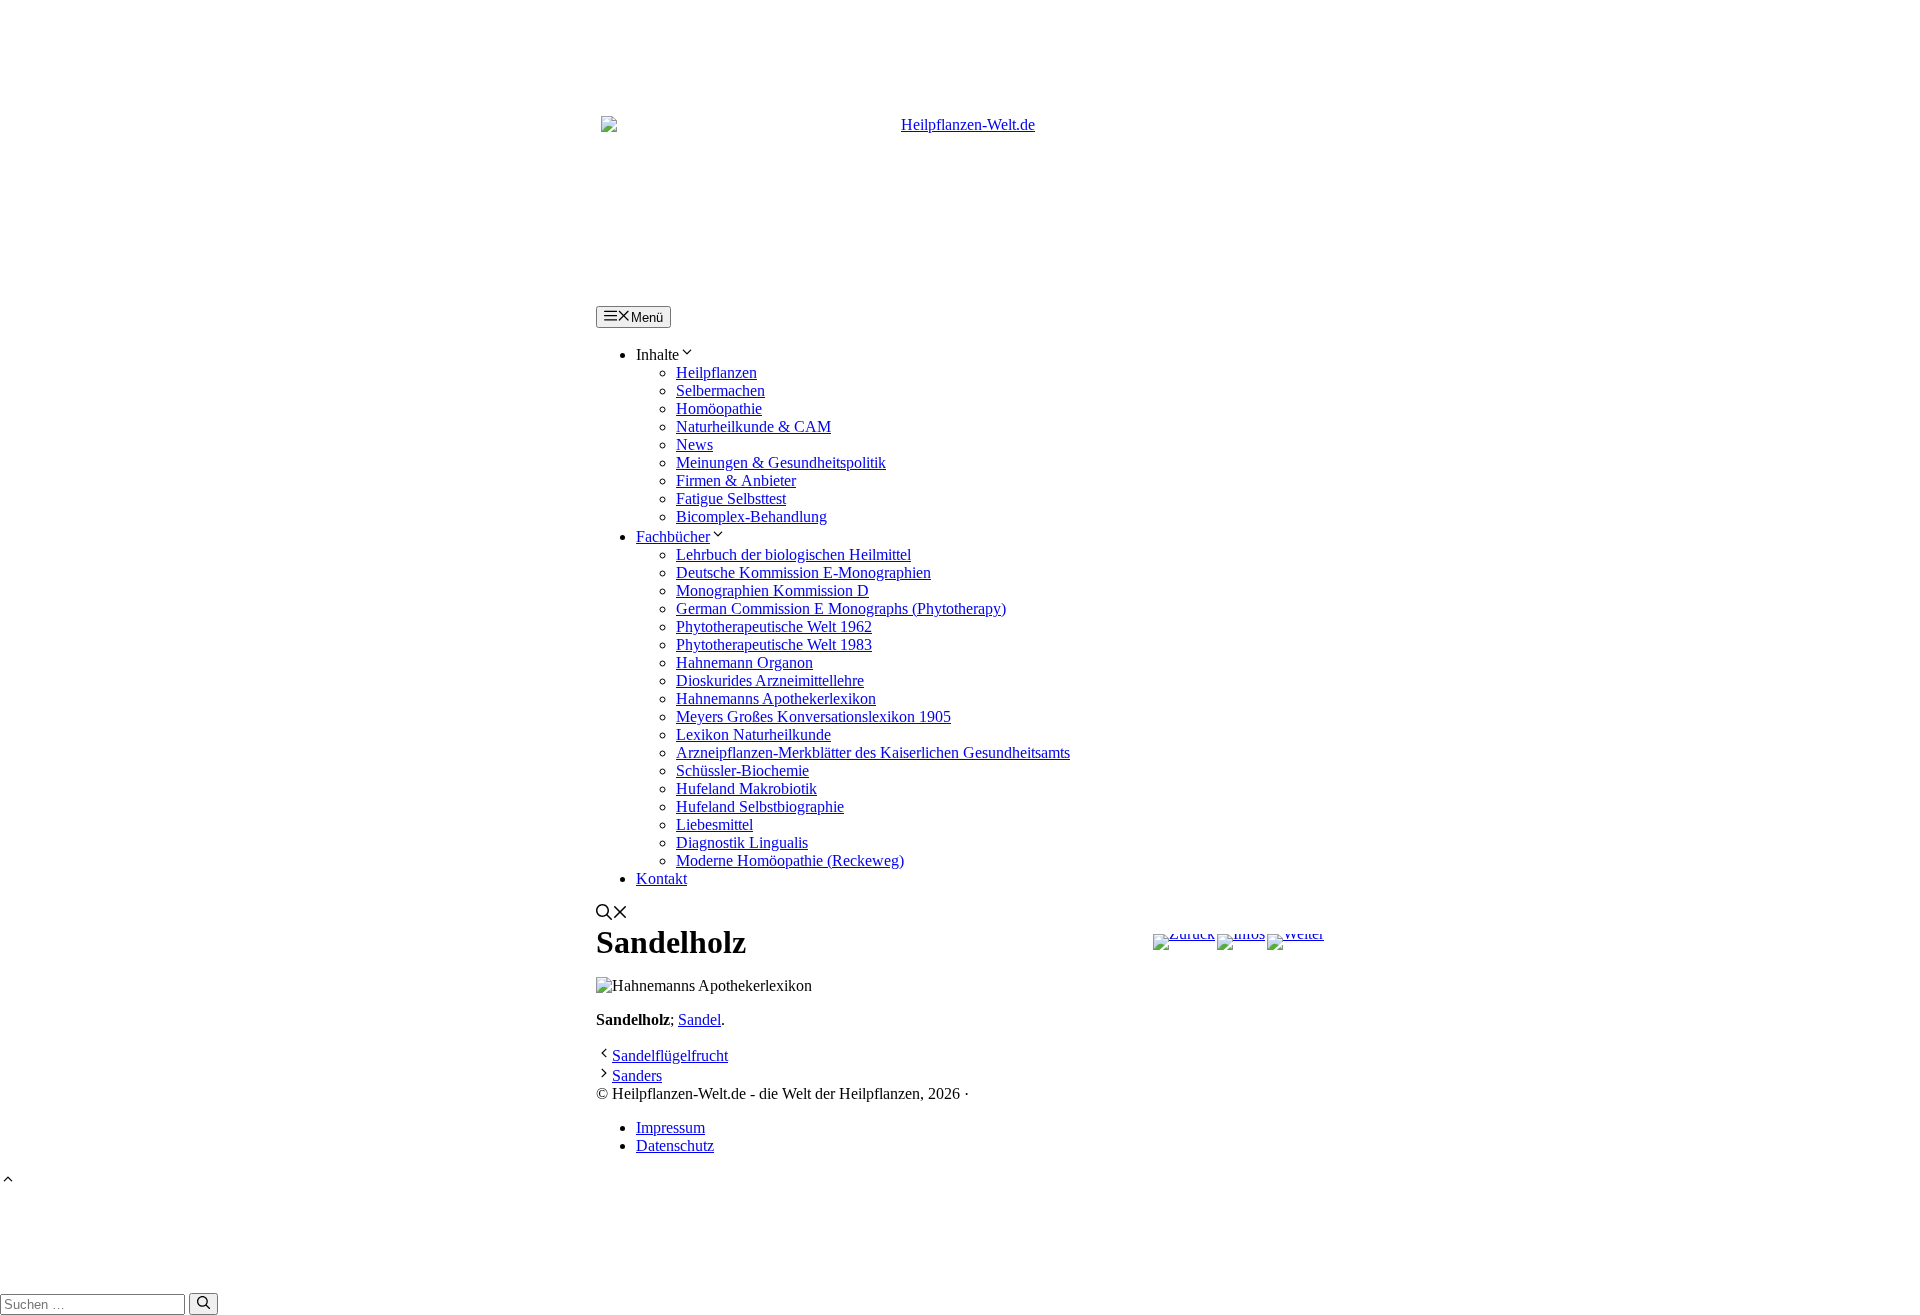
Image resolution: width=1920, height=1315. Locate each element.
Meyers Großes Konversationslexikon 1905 (813, 716)
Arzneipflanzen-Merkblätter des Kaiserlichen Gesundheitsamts (873, 752)
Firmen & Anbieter (736, 480)
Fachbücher (673, 536)
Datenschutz (675, 1145)
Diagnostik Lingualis (742, 842)
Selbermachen (720, 390)
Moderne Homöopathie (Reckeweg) (790, 860)
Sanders (637, 1075)
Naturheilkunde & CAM (753, 426)
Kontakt (661, 878)
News (694, 444)
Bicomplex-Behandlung (751, 516)
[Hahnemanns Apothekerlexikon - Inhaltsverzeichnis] (1241, 942)
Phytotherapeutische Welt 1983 (774, 644)
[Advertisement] (960, 45)
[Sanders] (1295, 942)
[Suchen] (203, 1304)
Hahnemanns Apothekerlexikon (776, 698)
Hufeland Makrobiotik (746, 788)
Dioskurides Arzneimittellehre (770, 680)
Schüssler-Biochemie (742, 770)
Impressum (670, 1127)
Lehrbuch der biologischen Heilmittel (793, 554)
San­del (699, 1019)
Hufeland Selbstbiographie (760, 806)
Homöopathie (719, 408)
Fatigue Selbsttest (731, 498)
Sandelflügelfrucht (670, 1055)
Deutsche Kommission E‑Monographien (803, 572)
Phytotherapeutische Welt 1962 (774, 626)
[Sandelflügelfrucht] (1184, 942)
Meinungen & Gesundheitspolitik (781, 462)
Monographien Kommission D (772, 590)
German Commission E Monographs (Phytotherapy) (841, 608)
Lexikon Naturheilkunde (753, 734)
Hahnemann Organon (744, 662)
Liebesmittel (714, 824)
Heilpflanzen (716, 372)
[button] (612, 914)
